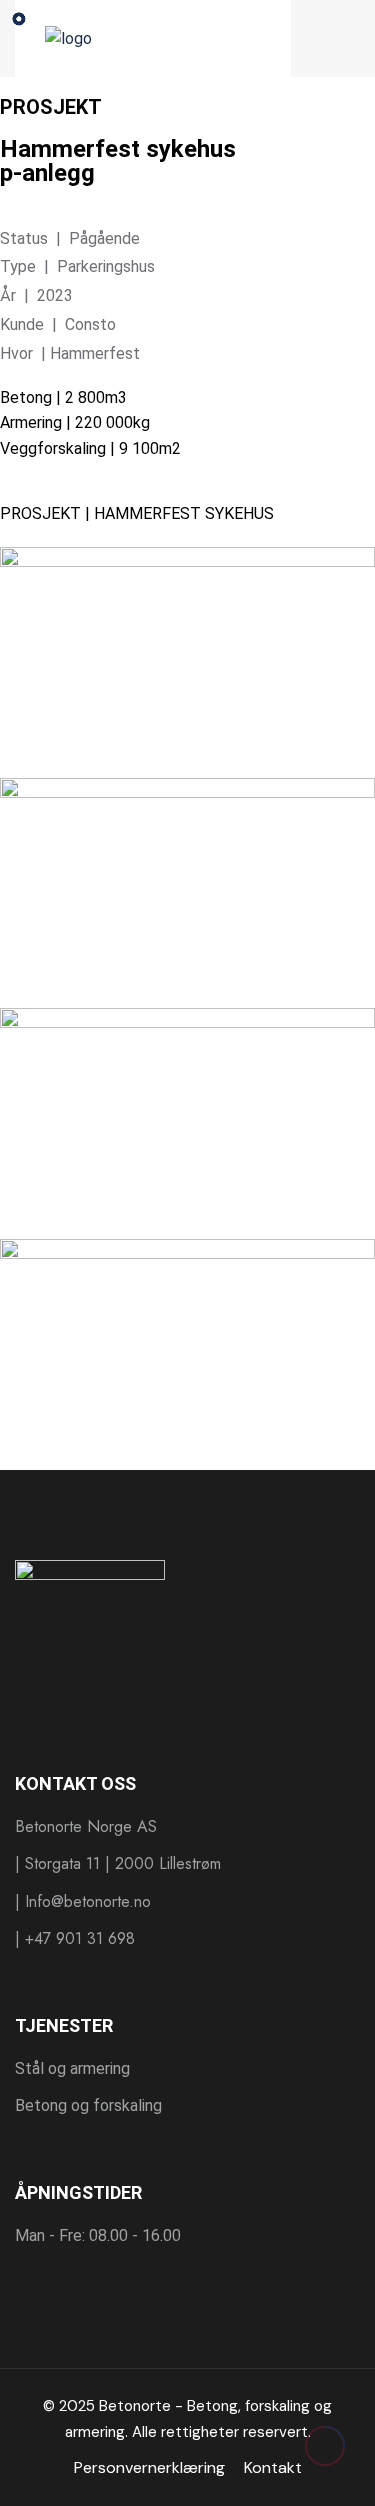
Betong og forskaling (88, 2105)
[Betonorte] (153, 37)
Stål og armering (72, 2068)
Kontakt (273, 2467)
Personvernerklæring (149, 2467)
